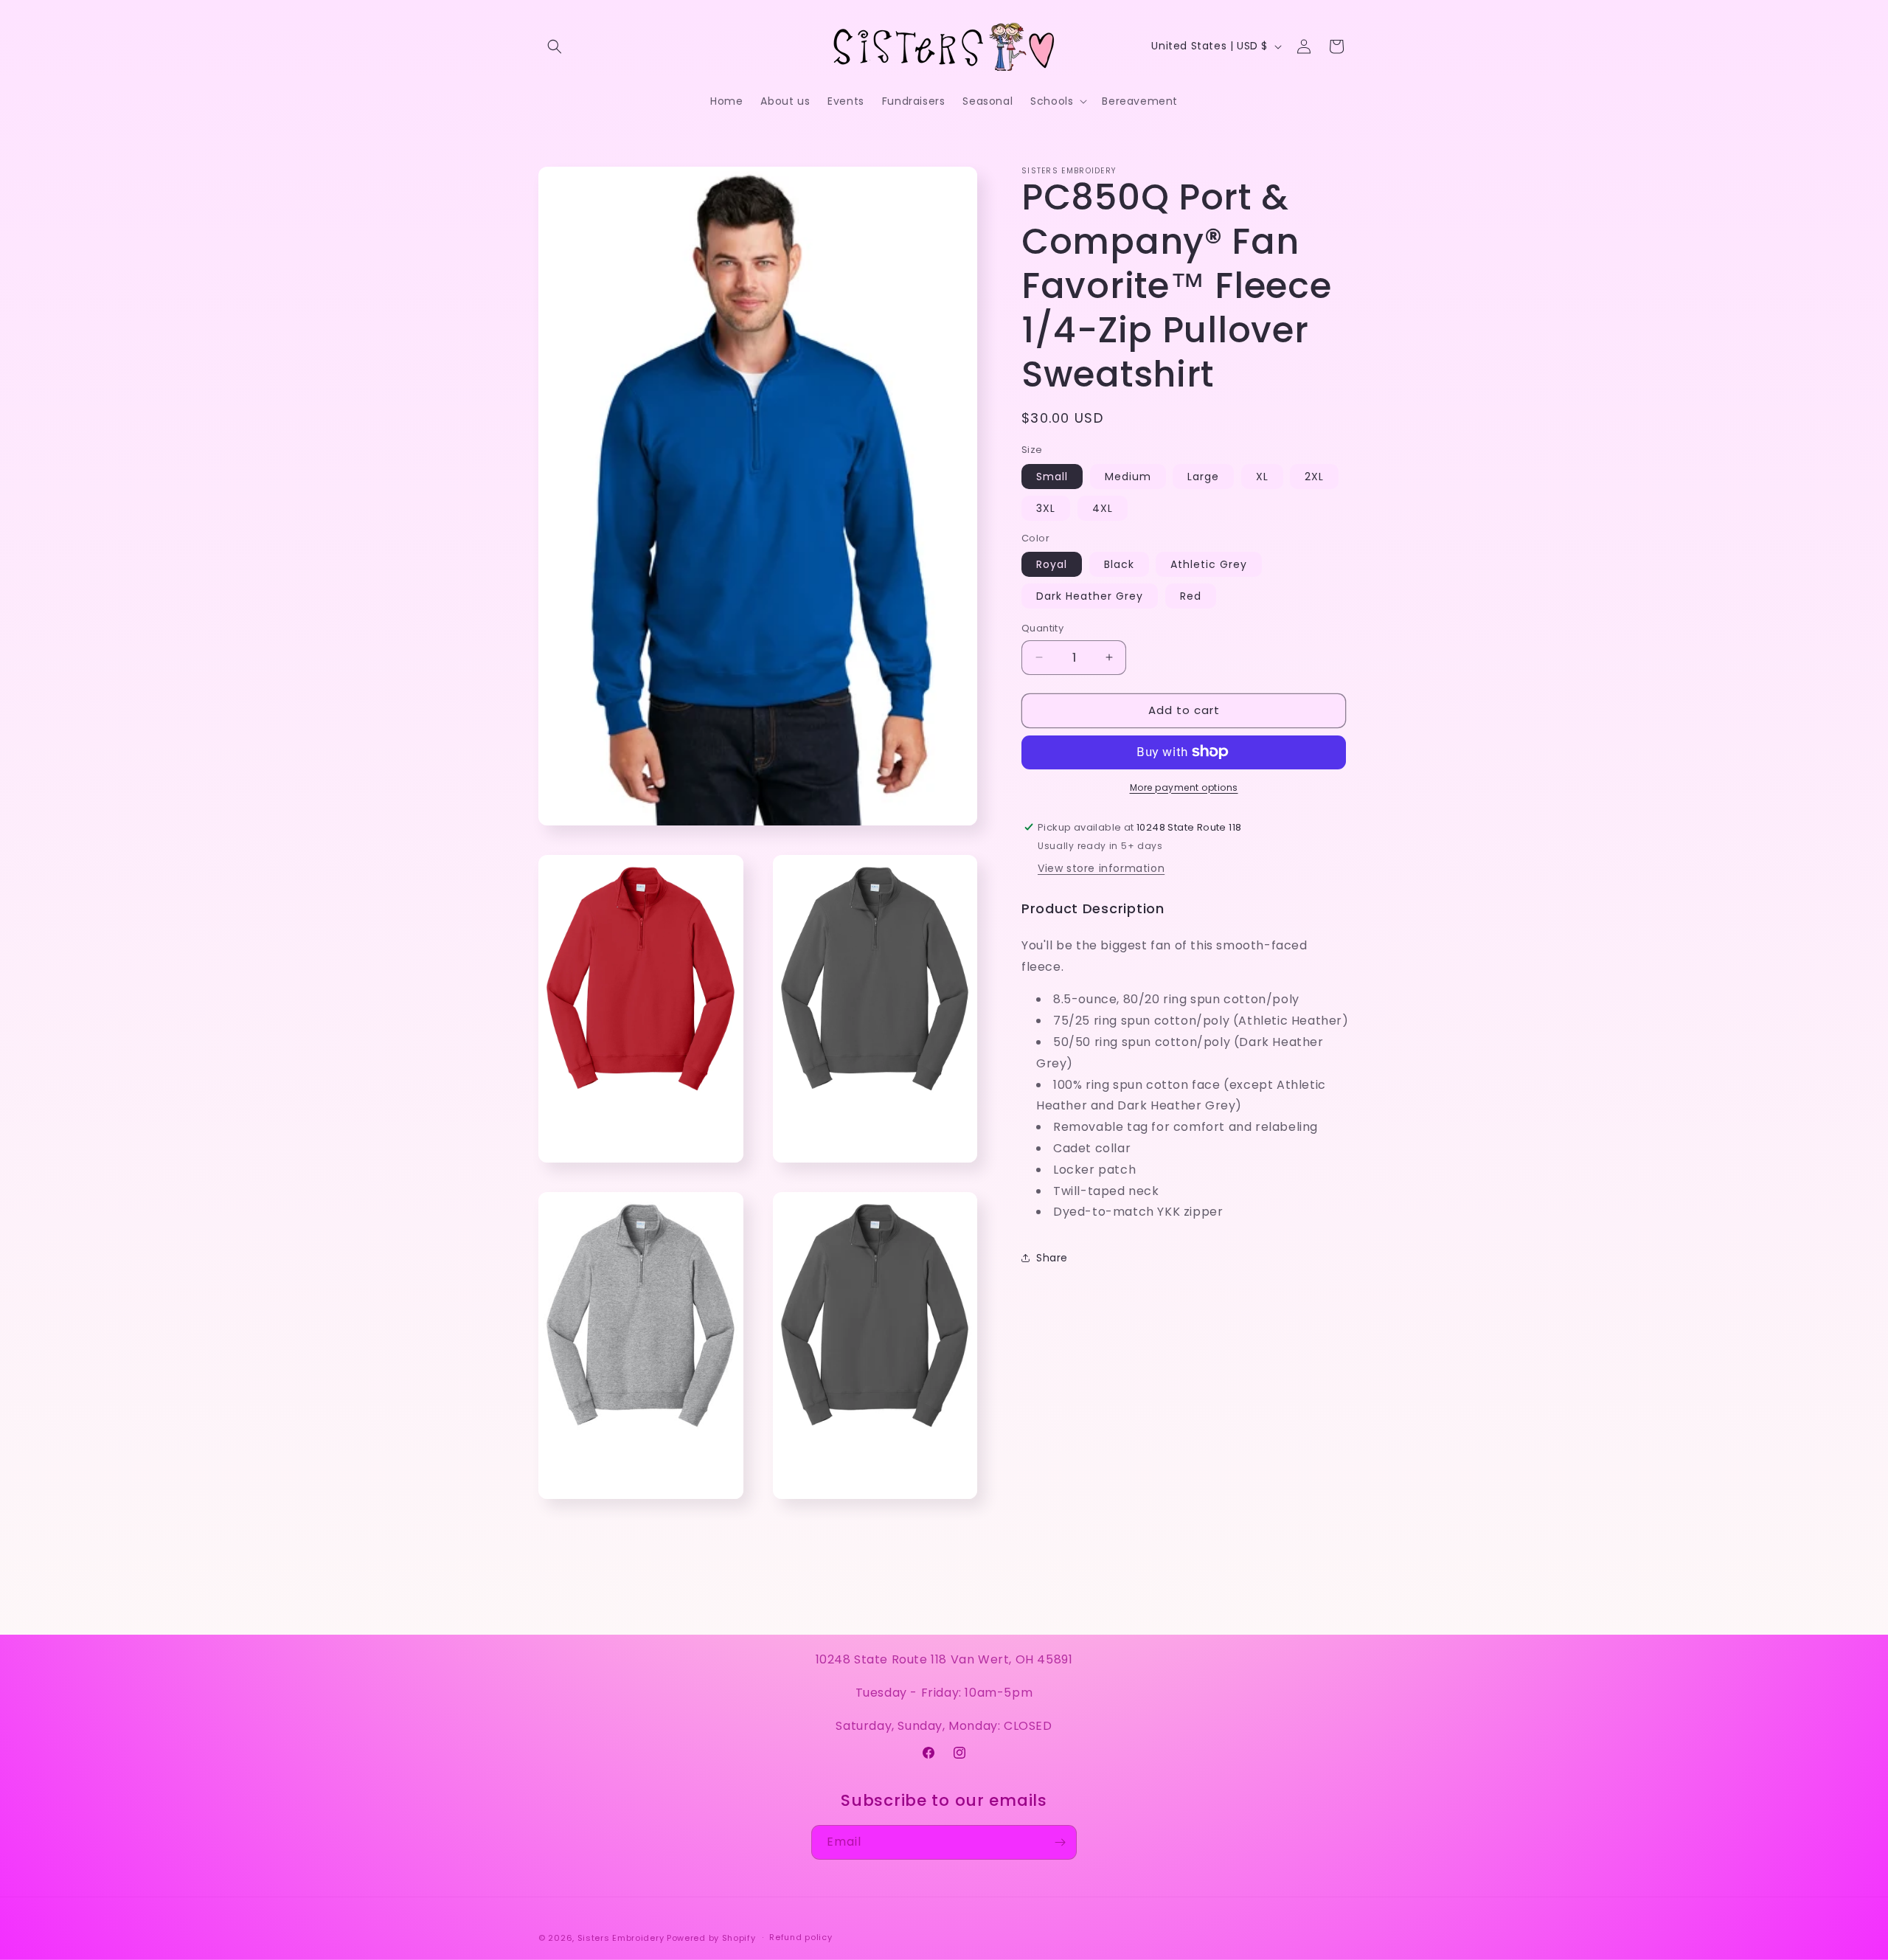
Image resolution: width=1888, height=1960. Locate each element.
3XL (1046, 508)
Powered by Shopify (711, 1938)
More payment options (1184, 787)
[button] (555, 46)
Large (1203, 476)
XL (1262, 476)
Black (1119, 564)
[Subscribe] (1060, 1842)
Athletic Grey (1209, 564)
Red (1191, 596)
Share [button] (1052, 1257)
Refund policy (801, 1937)
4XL (1103, 508)
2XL (1314, 476)
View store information (1101, 868)
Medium (1128, 476)
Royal (1052, 564)
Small (1052, 476)
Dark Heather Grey (1090, 596)
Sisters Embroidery (621, 1938)
